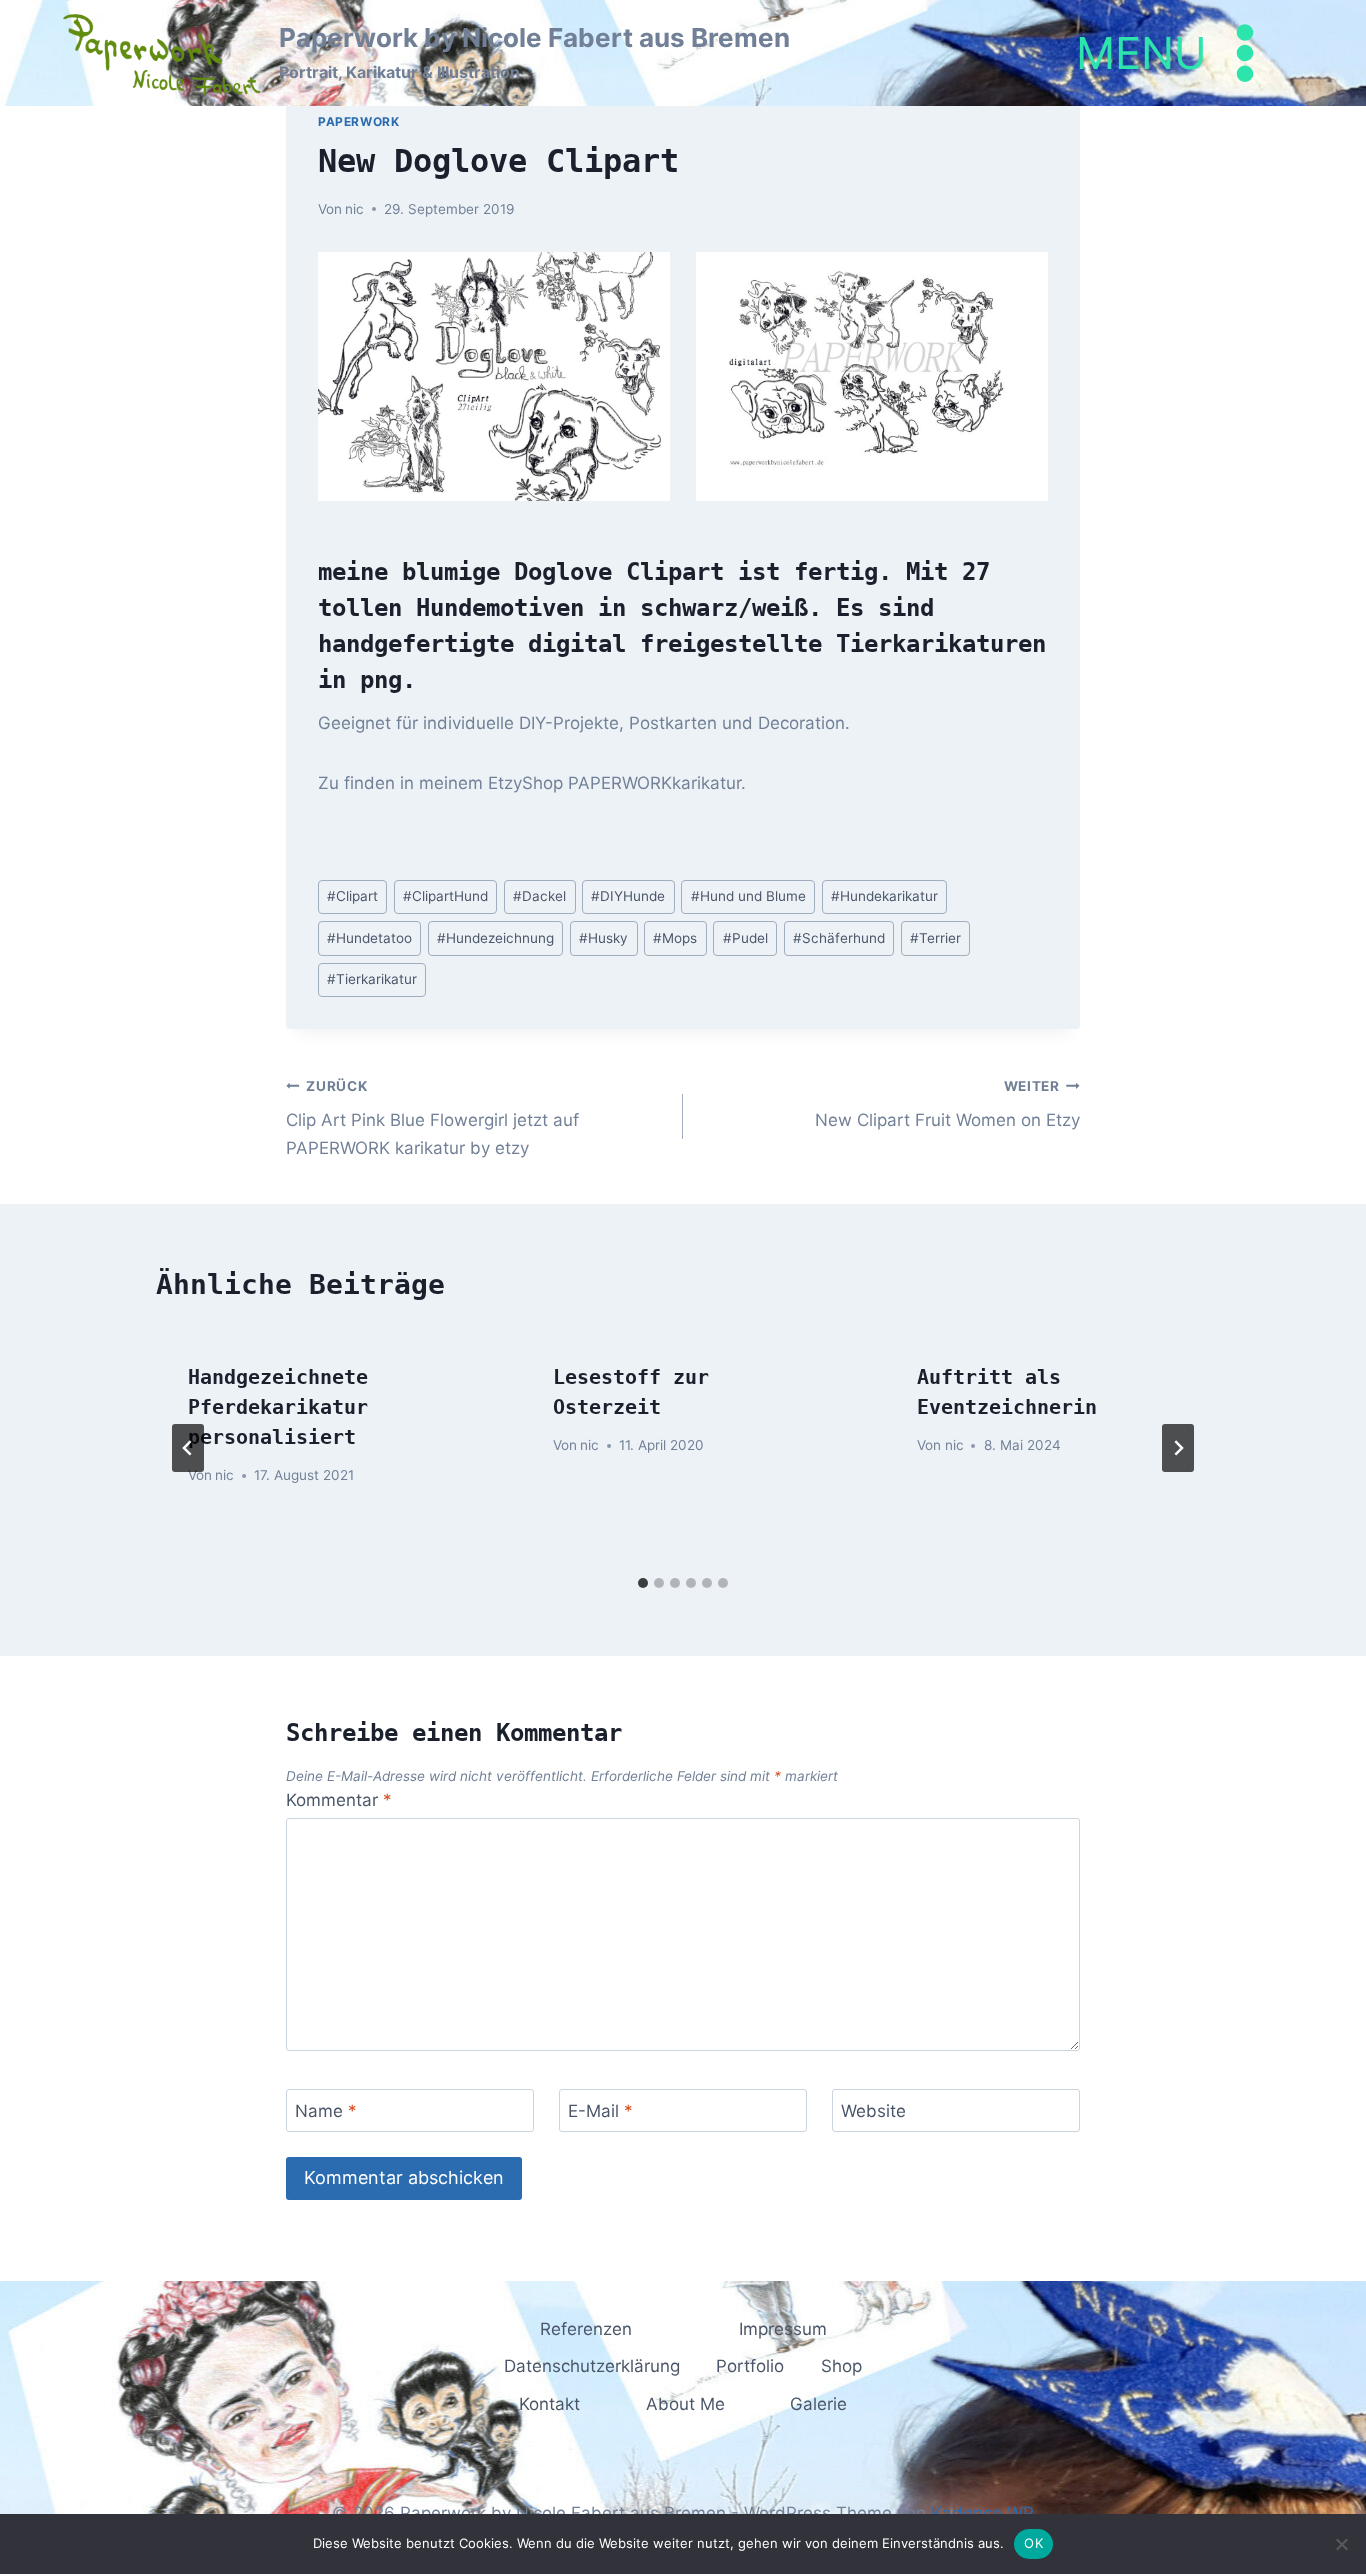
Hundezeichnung (495, 938)
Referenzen (586, 2329)
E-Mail (600, 2111)
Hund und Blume (748, 896)
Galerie (818, 2404)
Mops (675, 938)
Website (873, 2111)
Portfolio (750, 2366)
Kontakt (549, 2404)
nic (354, 209)
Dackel (539, 896)
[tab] (643, 1583)
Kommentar (339, 1800)
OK (1033, 2543)
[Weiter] (1178, 1448)
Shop (841, 2366)
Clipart (352, 896)
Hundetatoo (369, 938)
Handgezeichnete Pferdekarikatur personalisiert (278, 1407)
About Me (685, 2404)
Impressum (783, 2329)
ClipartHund (445, 896)
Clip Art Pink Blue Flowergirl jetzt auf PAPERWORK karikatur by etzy (432, 1118)
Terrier (935, 938)
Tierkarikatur (372, 979)
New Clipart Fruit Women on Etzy (947, 1104)
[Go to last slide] (188, 1448)
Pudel (745, 938)
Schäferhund (839, 938)
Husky (603, 938)
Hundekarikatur (884, 896)
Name (326, 2111)
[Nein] (1341, 2544)
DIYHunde (628, 896)
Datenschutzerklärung (592, 2366)
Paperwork (358, 121)
